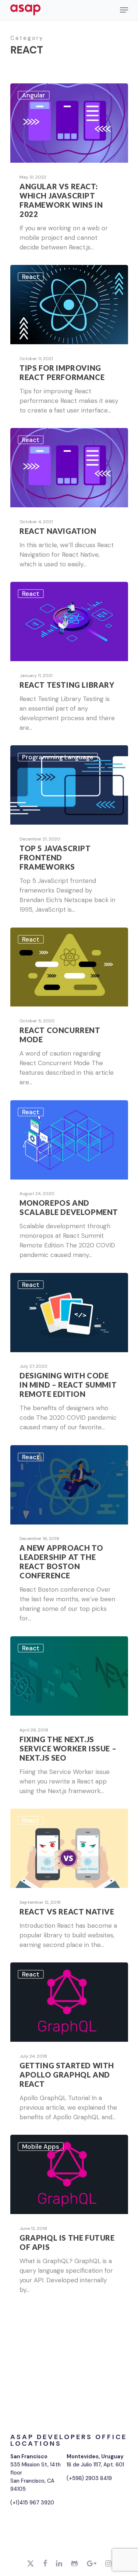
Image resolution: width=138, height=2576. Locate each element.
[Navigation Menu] (124, 10)
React (31, 277)
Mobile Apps (41, 2147)
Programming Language (58, 757)
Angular (34, 95)
